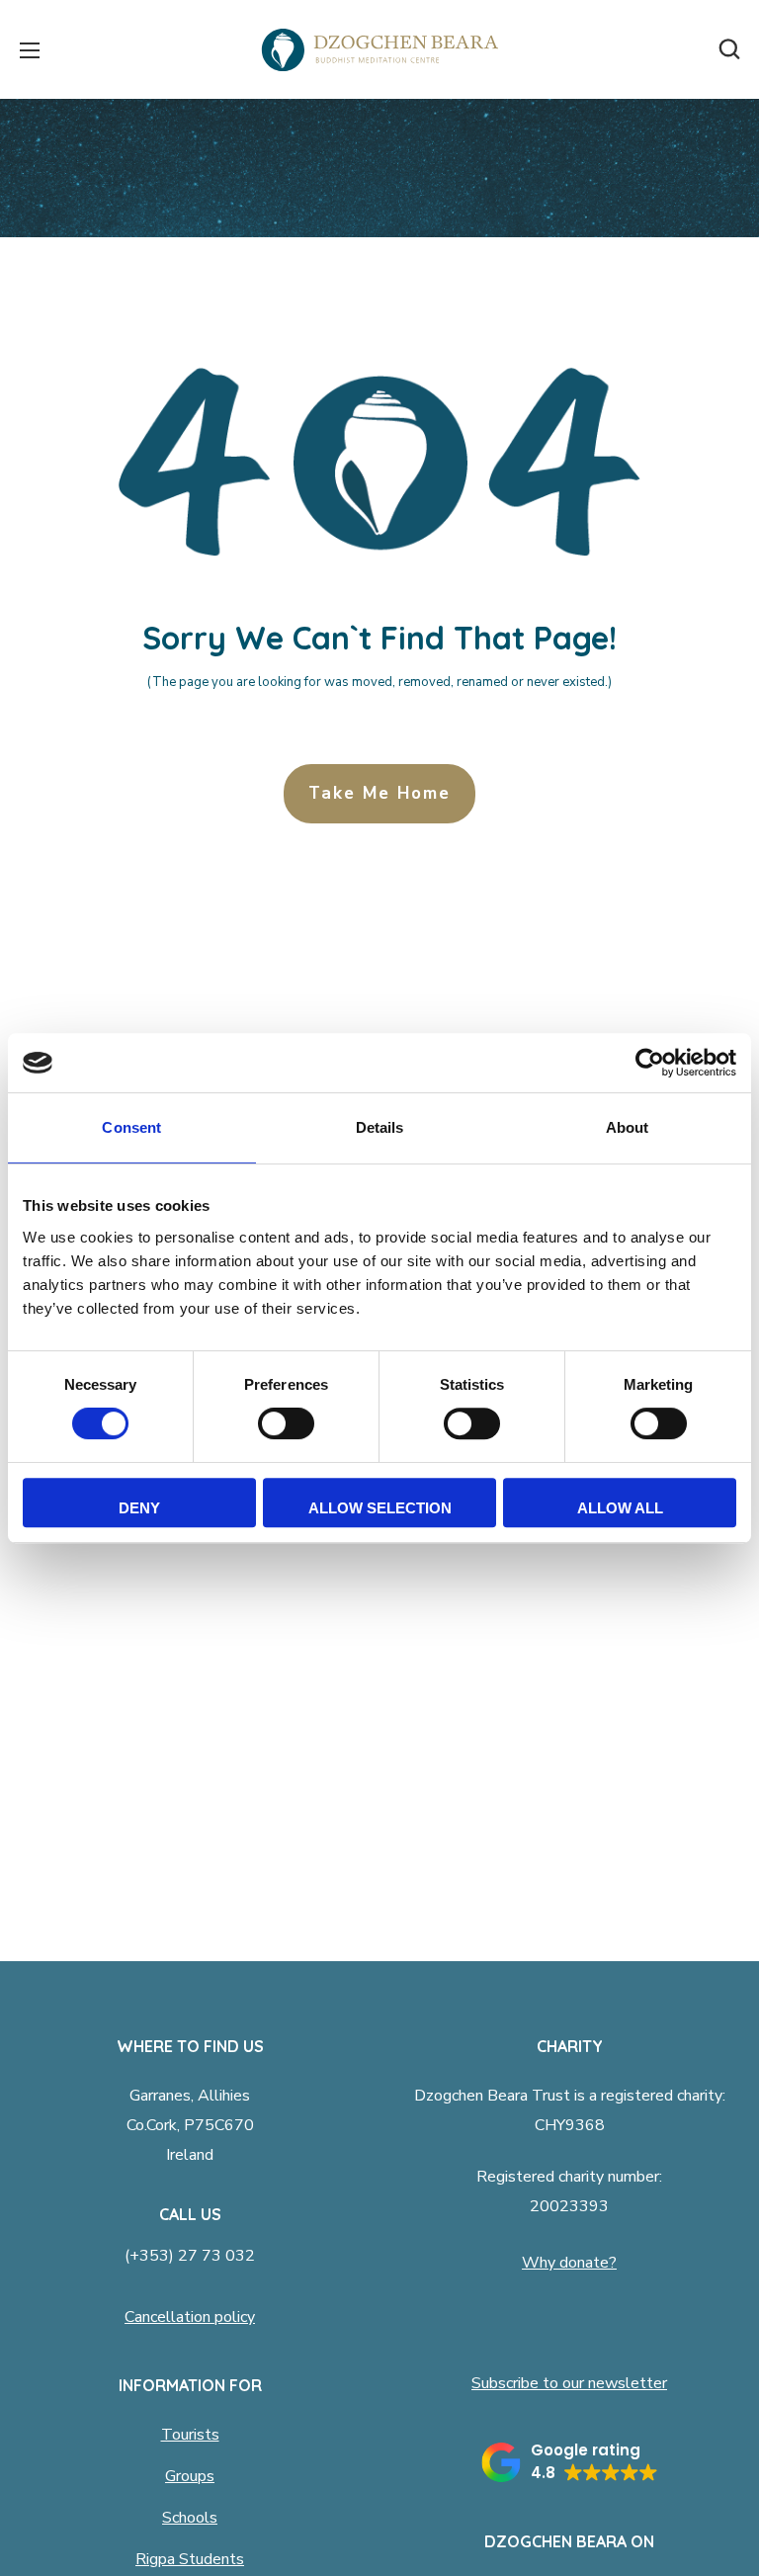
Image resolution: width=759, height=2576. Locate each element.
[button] (729, 49)
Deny (139, 1508)
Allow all (620, 1508)
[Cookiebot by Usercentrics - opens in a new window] (650, 1063)
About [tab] (628, 1127)
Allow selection (380, 1508)
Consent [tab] (131, 1127)
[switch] (286, 1423)
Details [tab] (380, 1127)
